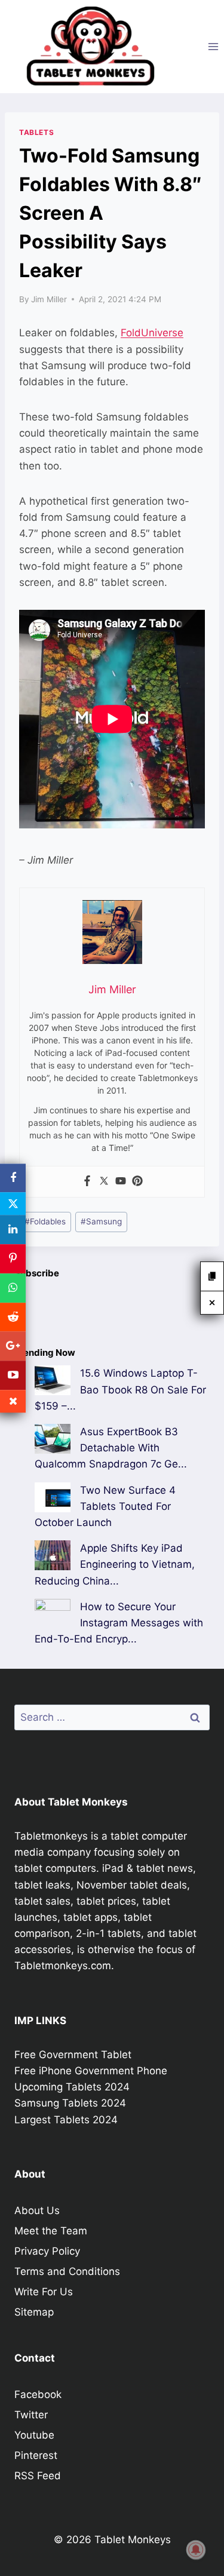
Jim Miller (49, 299)
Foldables (45, 1221)
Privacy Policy (47, 2251)
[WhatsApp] (13, 1288)
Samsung (101, 1221)
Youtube (34, 2435)
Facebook (38, 2394)
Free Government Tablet (73, 2055)
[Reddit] (13, 1317)
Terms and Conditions (67, 2271)
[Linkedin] (13, 1230)
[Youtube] (121, 1182)
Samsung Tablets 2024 (70, 2103)
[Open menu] (213, 46)
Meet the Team (51, 2231)
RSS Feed (38, 2476)
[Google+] (13, 1347)
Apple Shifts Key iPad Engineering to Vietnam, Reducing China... (115, 1564)
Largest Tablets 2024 (66, 2120)
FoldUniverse (152, 333)
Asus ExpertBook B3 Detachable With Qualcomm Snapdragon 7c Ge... (111, 1448)
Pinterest (36, 2455)
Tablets (36, 132)
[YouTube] (13, 1375)
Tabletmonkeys (51, 1836)
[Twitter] (104, 1182)
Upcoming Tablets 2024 (72, 2087)
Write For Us (44, 2292)
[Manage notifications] (196, 2550)
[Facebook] (87, 1182)
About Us (37, 2210)
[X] (13, 1204)
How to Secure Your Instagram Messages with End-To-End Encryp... (119, 1623)
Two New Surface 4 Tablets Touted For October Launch (105, 1506)
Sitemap (34, 2312)
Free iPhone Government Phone (91, 2071)
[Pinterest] (137, 1182)
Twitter (31, 2415)
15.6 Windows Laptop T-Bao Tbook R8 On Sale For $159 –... (120, 1389)
